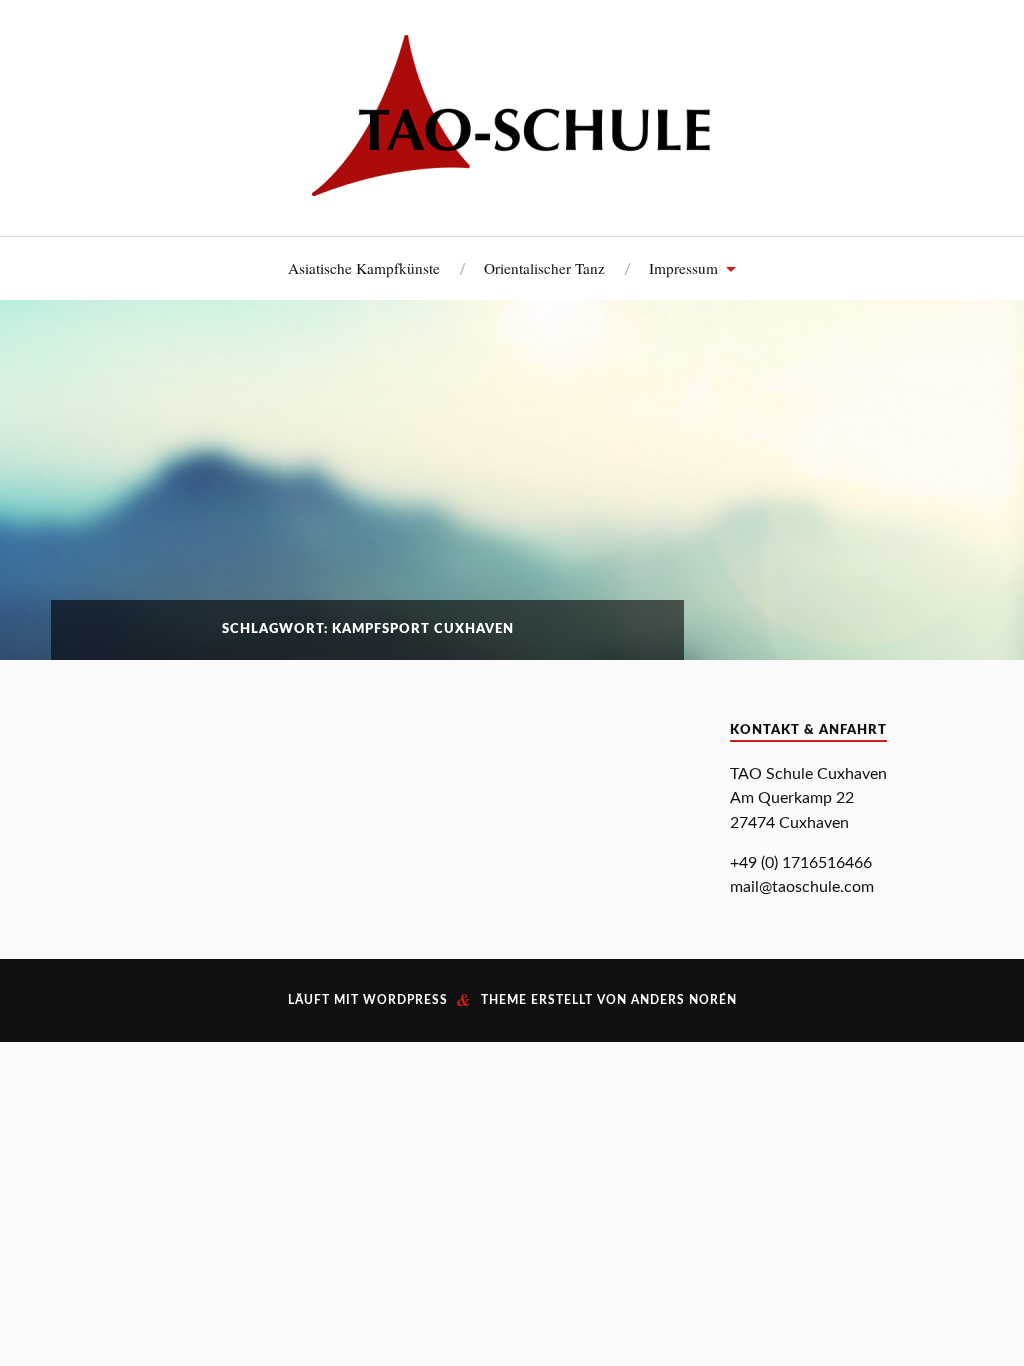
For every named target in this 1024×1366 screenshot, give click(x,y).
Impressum (683, 268)
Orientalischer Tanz (544, 268)
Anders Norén (684, 1000)
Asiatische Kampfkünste (364, 268)
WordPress (405, 1000)
